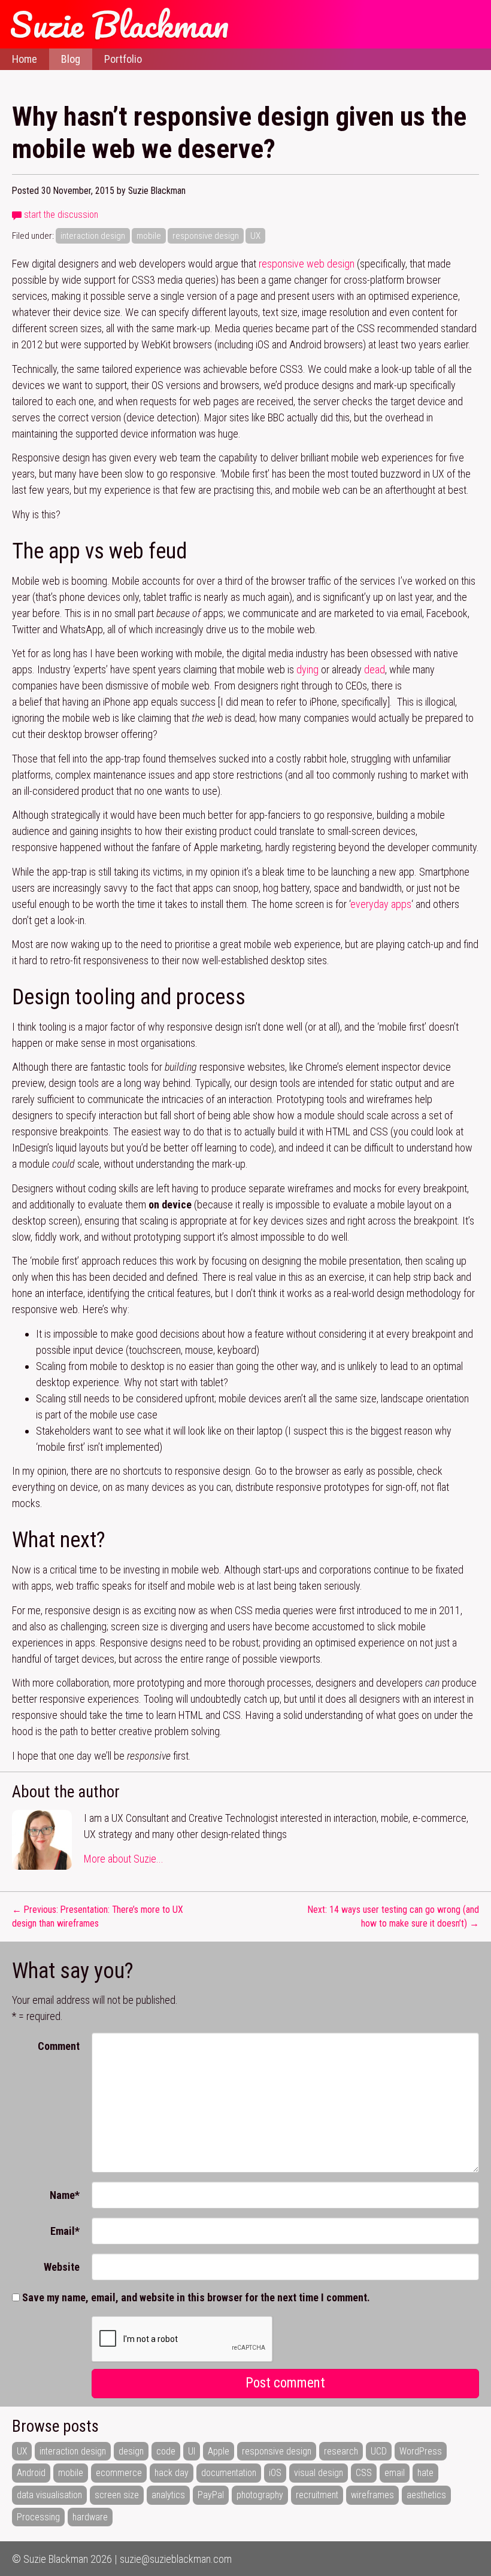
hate (425, 2473)
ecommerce (119, 2473)
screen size (117, 2495)
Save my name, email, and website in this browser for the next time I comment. (196, 2297)
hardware (90, 2517)
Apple (219, 2451)
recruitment (317, 2495)
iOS (275, 2473)
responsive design (206, 236)
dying (307, 669)
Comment (59, 2046)
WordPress (421, 2451)
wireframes (372, 2495)
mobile (149, 236)
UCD (379, 2451)
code (166, 2451)
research (341, 2451)
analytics (168, 2495)
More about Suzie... (124, 1859)
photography (260, 2495)
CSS (364, 2473)
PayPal (211, 2495)
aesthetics (426, 2495)
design (131, 2451)
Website (62, 2267)
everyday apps (381, 904)
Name (65, 2195)
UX (255, 236)
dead (375, 669)
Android (31, 2473)
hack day (172, 2473)
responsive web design (307, 264)
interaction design (93, 236)
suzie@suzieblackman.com (176, 2559)
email (395, 2473)
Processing (38, 2517)
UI (192, 2451)
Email (65, 2231)
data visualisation (49, 2495)
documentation (229, 2473)
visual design (319, 2473)
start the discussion (60, 215)
